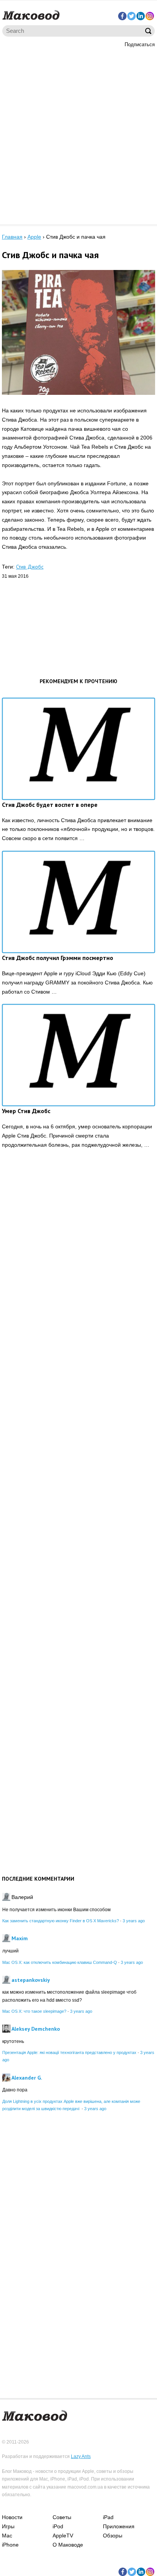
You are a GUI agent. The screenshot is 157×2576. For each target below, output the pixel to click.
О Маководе (68, 2545)
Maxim (20, 1938)
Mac (7, 2536)
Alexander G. (27, 2078)
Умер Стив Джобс (26, 1111)
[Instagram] (150, 16)
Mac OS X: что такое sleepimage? (34, 2011)
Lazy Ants (81, 2456)
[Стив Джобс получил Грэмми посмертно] (78, 902)
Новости (12, 2517)
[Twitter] (131, 16)
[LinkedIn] (141, 16)
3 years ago (134, 1921)
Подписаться (140, 44)
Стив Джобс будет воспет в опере (50, 805)
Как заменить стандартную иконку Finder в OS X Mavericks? (61, 1921)
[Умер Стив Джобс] (78, 1055)
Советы (62, 2517)
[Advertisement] (78, 135)
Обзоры (113, 2536)
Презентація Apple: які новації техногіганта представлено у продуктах (69, 2052)
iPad (108, 2517)
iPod (58, 2526)
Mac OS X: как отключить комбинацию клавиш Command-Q (60, 1962)
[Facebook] (122, 16)
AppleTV (63, 2536)
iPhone (10, 2545)
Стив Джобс (30, 567)
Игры (8, 2526)
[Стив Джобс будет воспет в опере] (78, 749)
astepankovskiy (31, 1980)
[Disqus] (78, 1273)
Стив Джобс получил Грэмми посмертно (58, 958)
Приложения (119, 2526)
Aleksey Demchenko (36, 2029)
